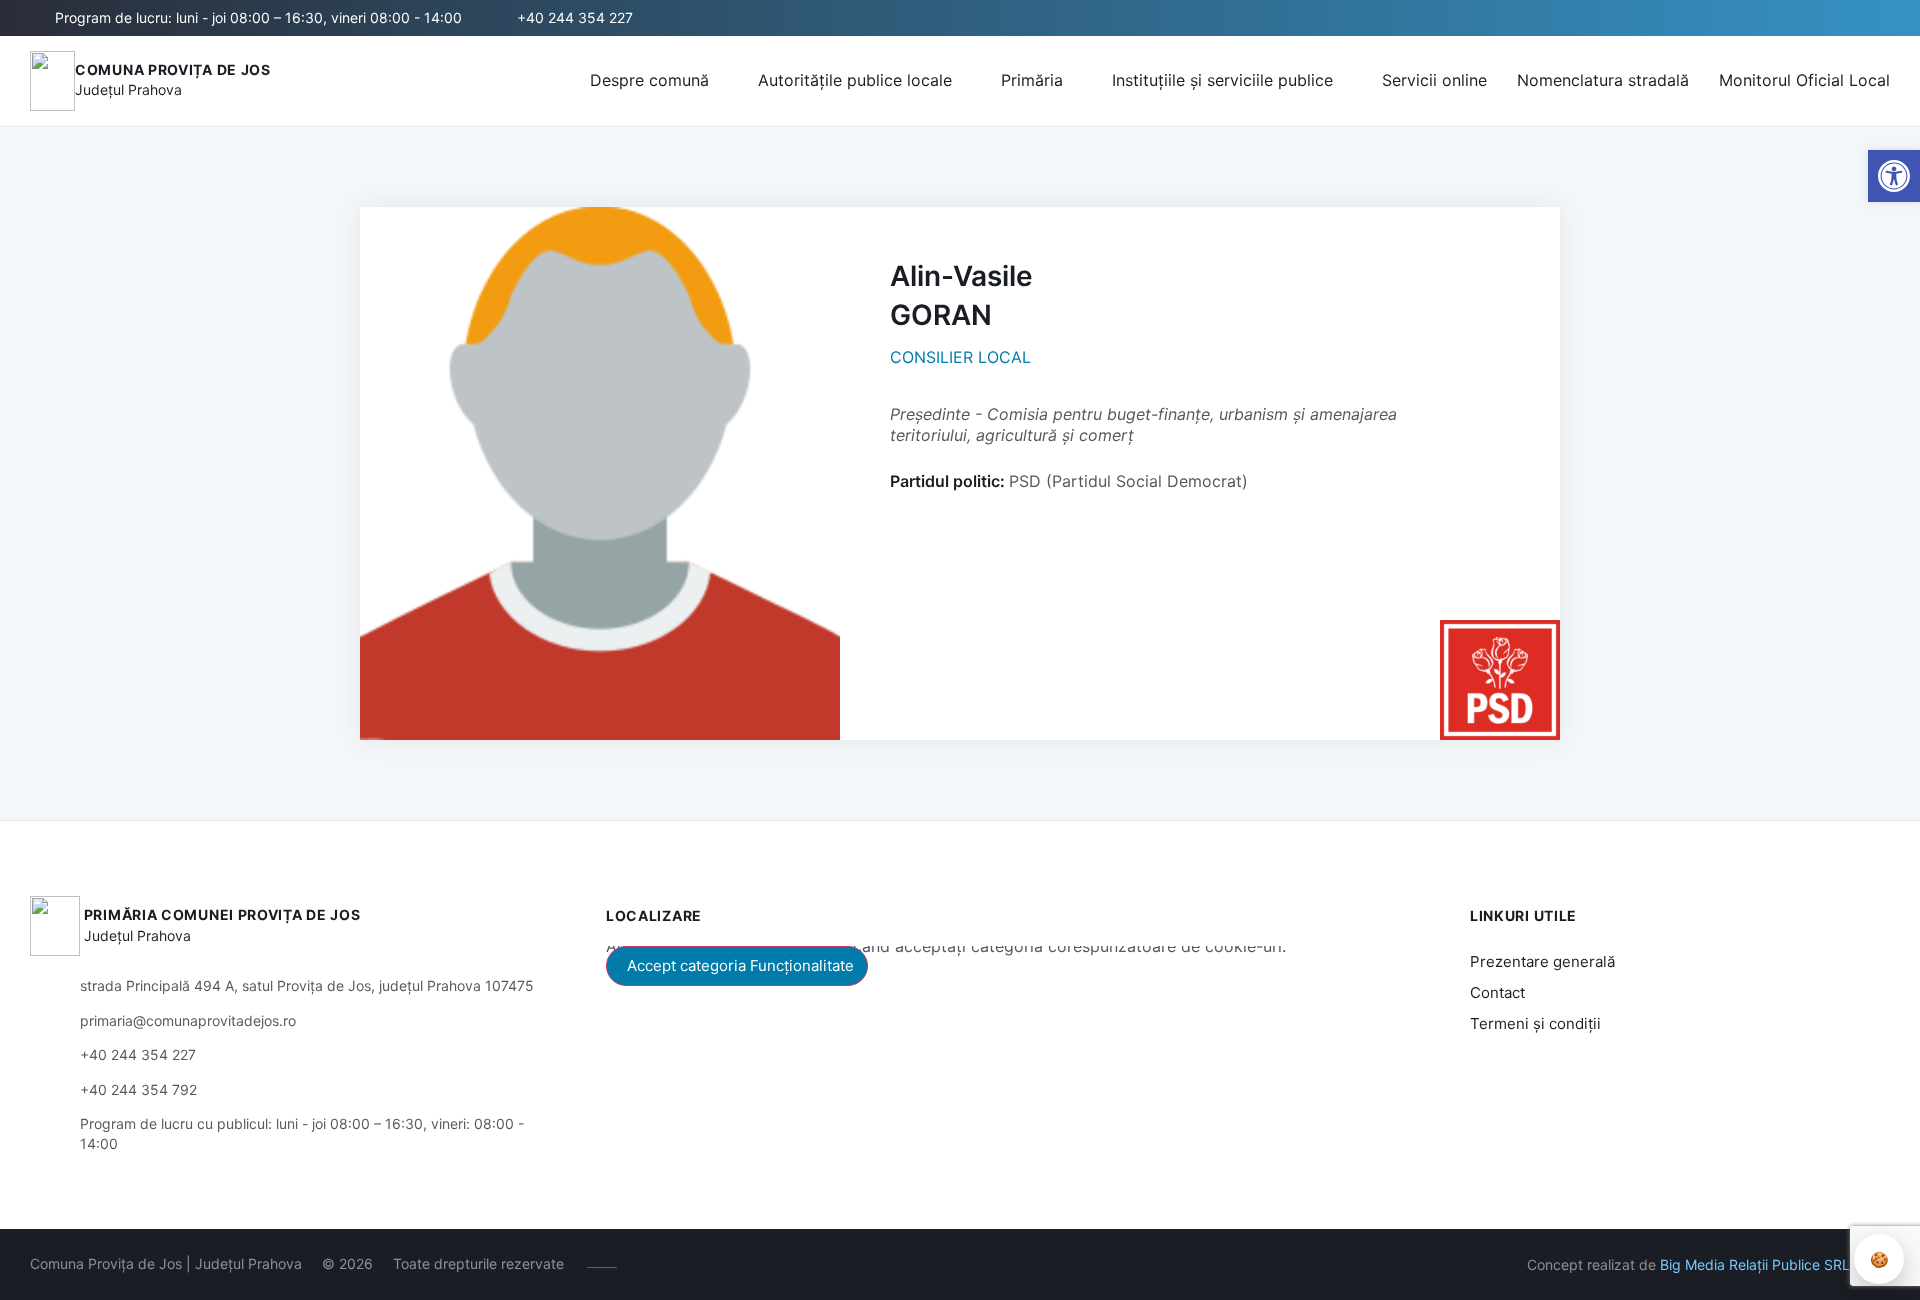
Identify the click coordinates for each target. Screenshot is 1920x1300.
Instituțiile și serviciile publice (1222, 80)
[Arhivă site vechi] (766, 1264)
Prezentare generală (1542, 961)
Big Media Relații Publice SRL (1755, 1264)
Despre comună (649, 80)
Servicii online (1434, 80)
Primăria (1032, 80)
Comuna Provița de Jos (173, 69)
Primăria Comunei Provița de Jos (222, 914)
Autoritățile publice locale (855, 80)
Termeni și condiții (1535, 1023)
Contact (1497, 992)
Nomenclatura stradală (1603, 80)
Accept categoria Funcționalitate (740, 965)
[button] (1878, 19)
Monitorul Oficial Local (1804, 80)
